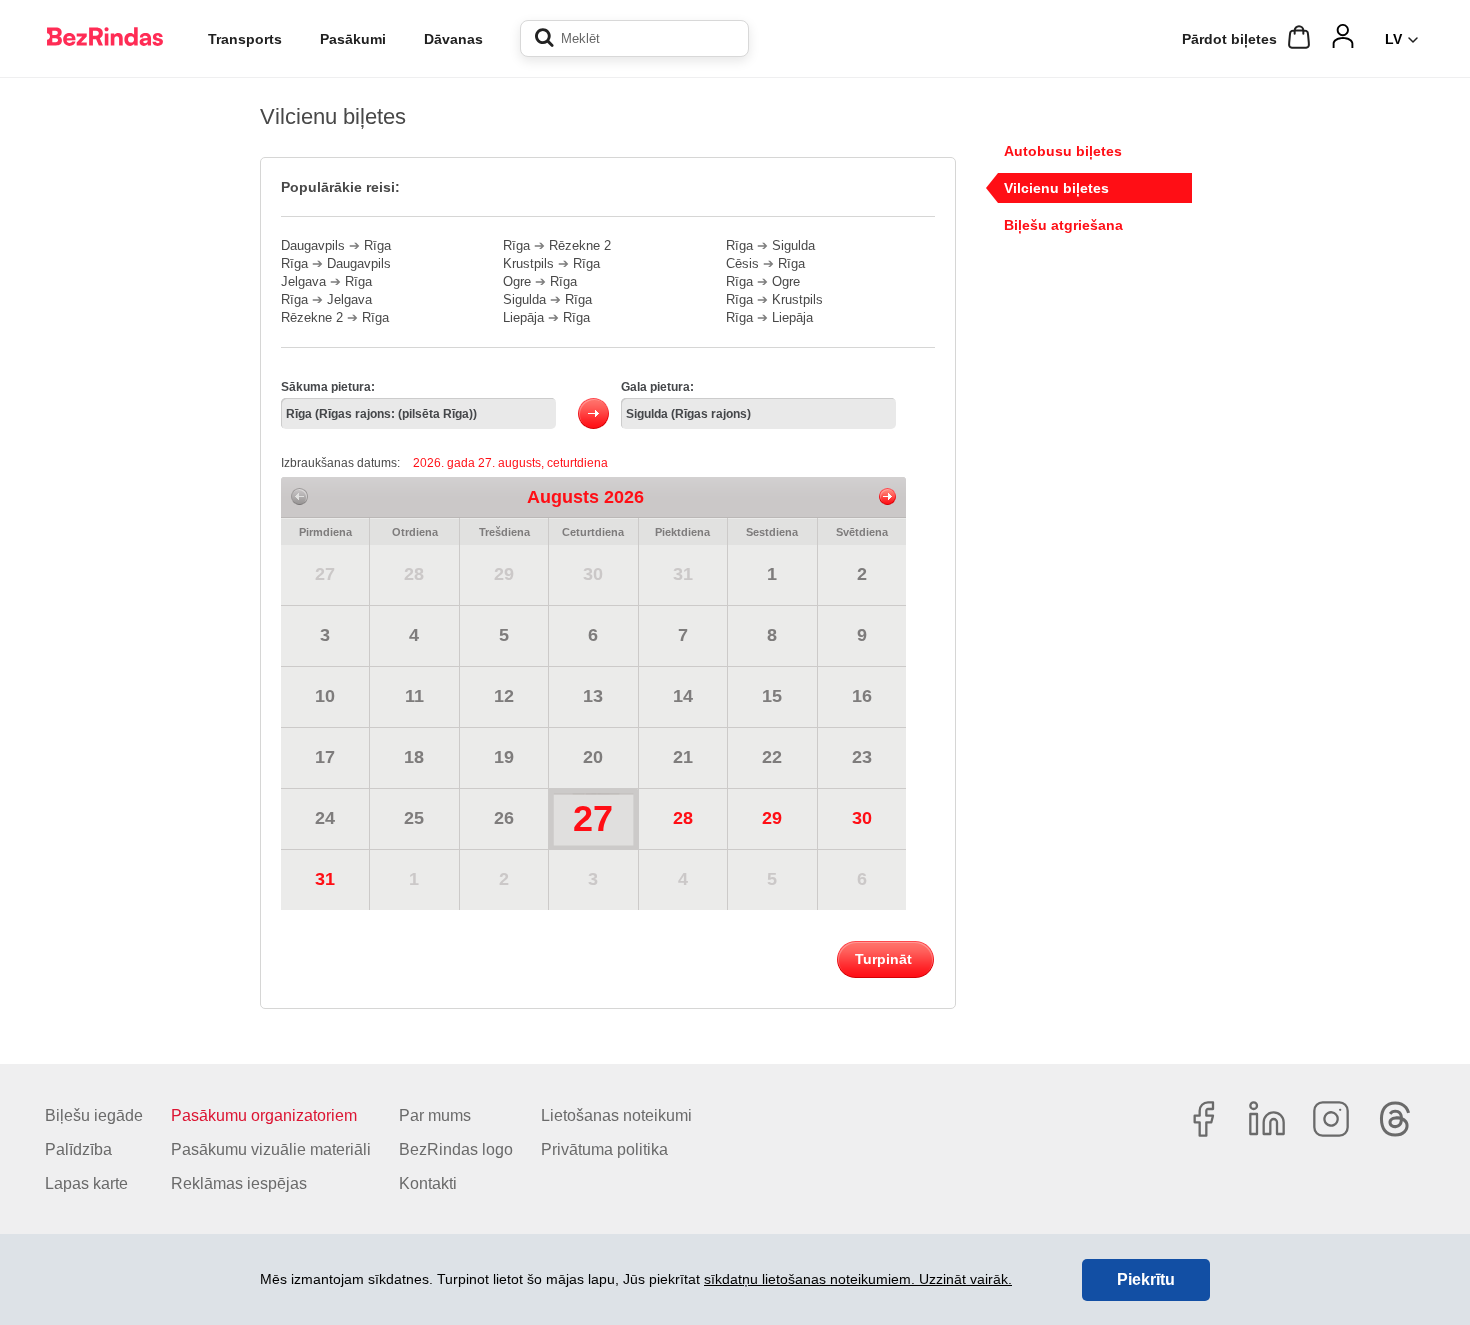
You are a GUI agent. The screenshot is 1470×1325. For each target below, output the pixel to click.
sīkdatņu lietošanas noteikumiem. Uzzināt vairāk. (858, 1279)
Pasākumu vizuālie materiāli (271, 1149)
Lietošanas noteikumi (616, 1115)
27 (325, 574)
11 (414, 696)
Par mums (435, 1115)
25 (414, 818)
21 (683, 757)
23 (862, 757)
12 (504, 696)
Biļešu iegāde (94, 1115)
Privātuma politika (604, 1149)
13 (593, 696)
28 (414, 574)
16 (862, 696)
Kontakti (428, 1183)
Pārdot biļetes (1229, 39)
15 (772, 696)
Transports (245, 39)
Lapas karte (86, 1183)
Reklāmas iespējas (239, 1183)
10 (325, 696)
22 (772, 757)
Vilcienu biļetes (1056, 188)
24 (325, 818)
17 (325, 757)
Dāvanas (453, 39)
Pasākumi (353, 39)
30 (593, 574)
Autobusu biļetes (1063, 151)
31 (683, 574)
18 (414, 757)
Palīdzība (78, 1149)
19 (504, 757)
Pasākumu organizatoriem (264, 1115)
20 (593, 757)
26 (504, 818)
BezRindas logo (456, 1149)
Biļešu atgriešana (1063, 225)
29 (504, 574)
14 (683, 696)
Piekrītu (1146, 1279)
